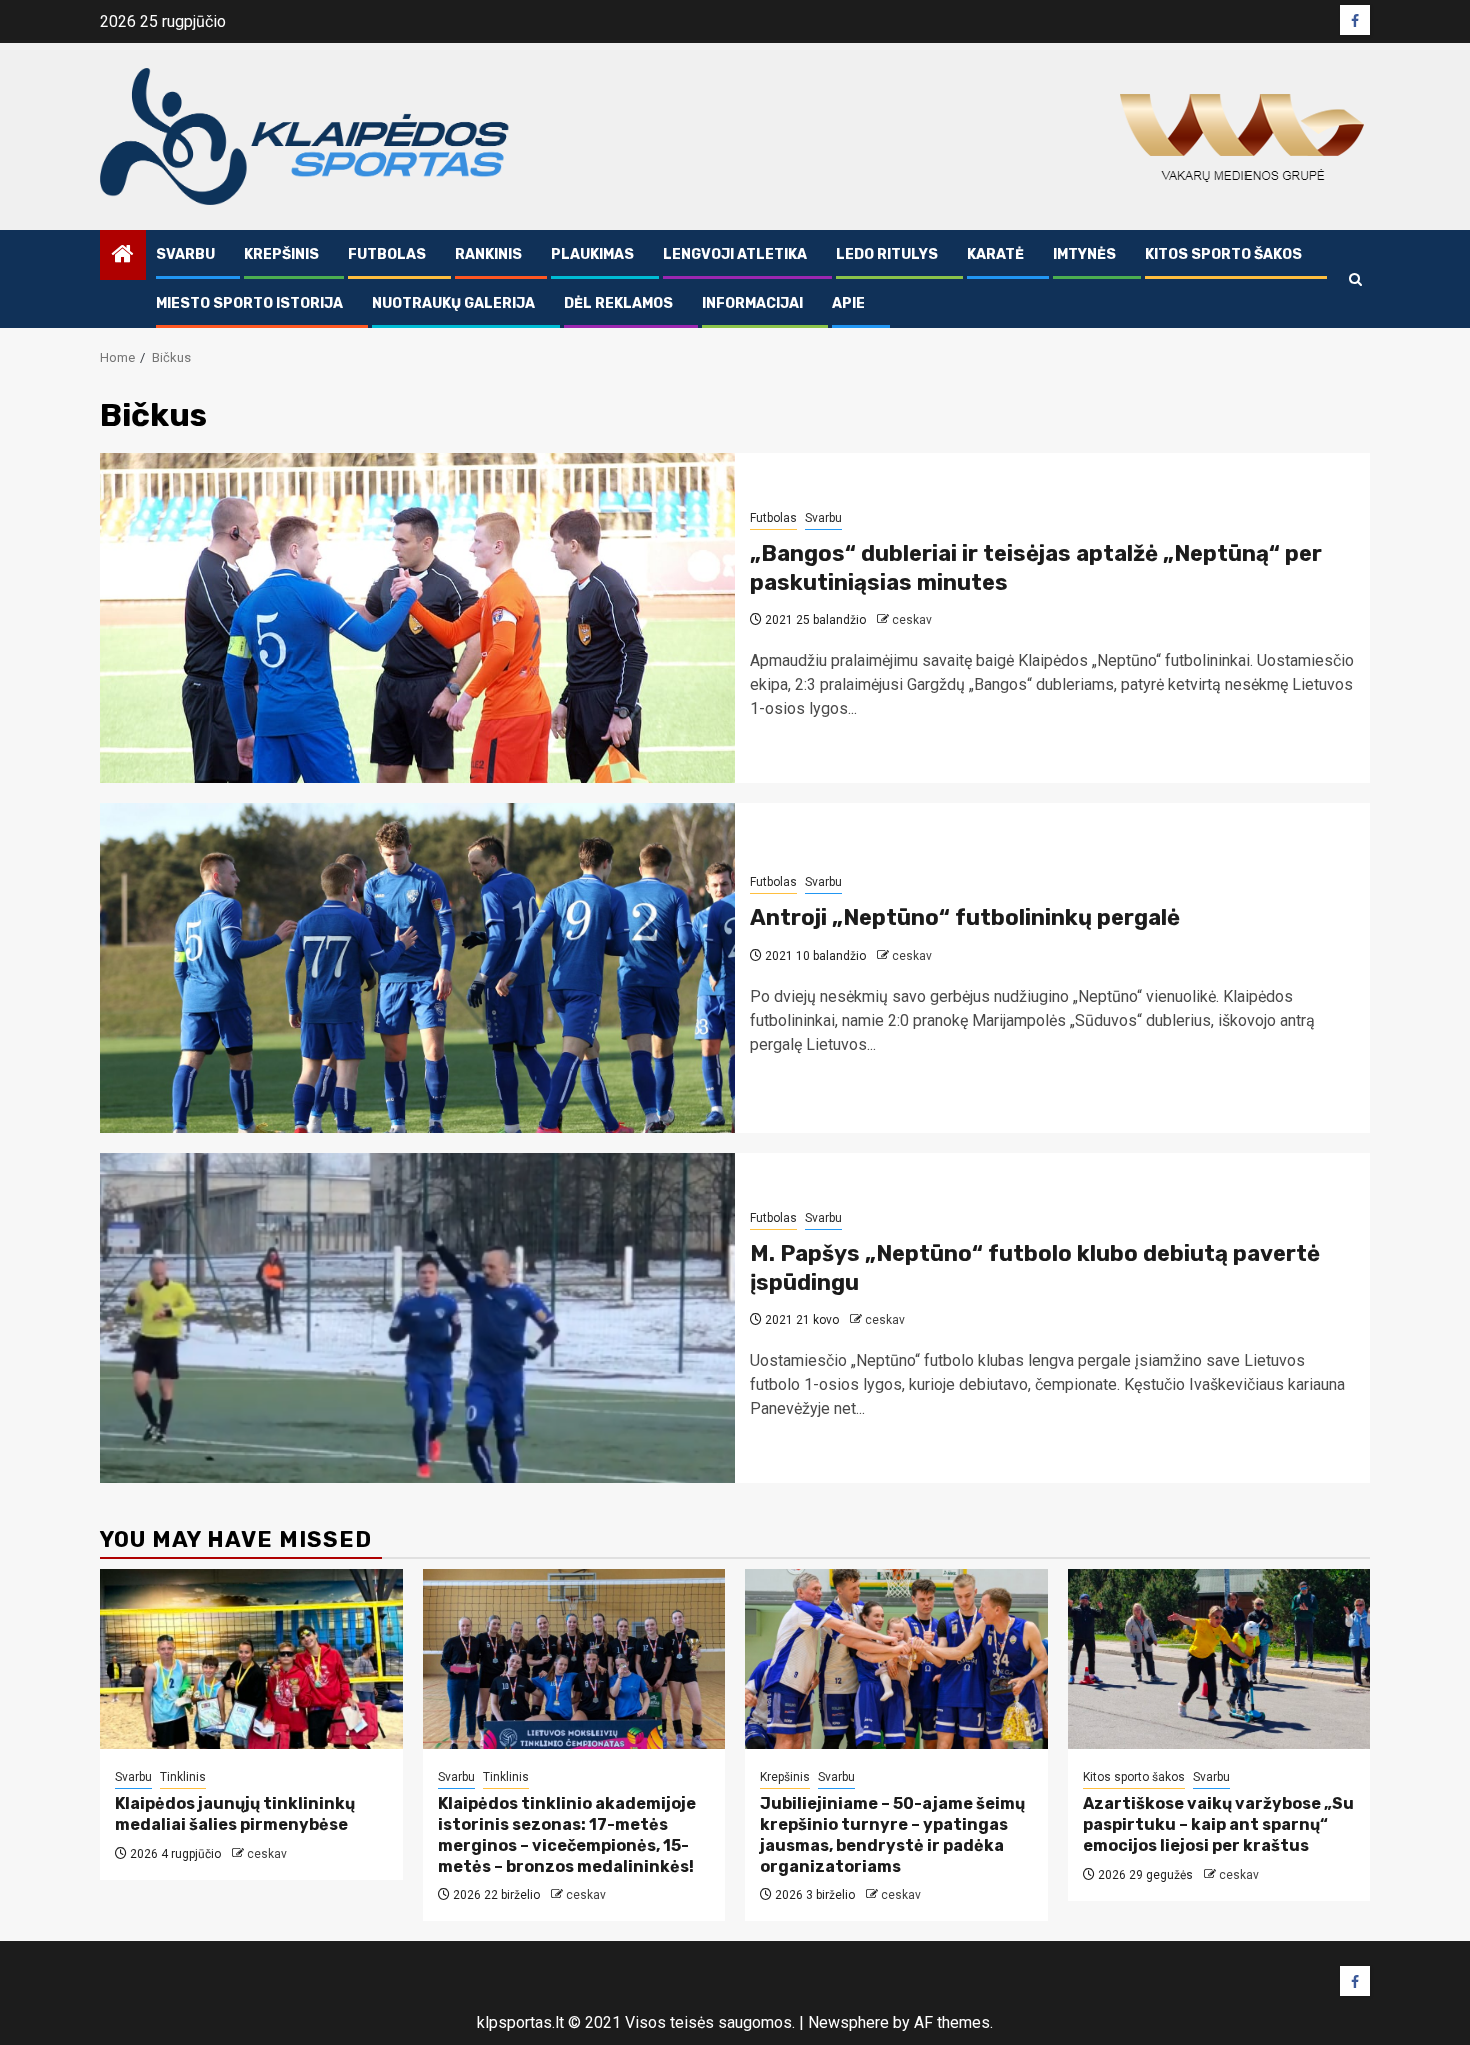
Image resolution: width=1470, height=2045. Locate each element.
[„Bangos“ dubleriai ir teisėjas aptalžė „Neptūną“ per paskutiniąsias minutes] (417, 618)
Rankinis (488, 254)
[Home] (123, 256)
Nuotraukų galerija (453, 303)
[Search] (1355, 279)
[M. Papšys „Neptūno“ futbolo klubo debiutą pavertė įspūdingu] (417, 1318)
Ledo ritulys (887, 254)
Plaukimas (592, 254)
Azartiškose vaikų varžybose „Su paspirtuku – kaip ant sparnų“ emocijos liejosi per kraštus (1218, 1824)
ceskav (912, 620)
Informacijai (752, 303)
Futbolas (387, 254)
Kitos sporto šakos (1223, 254)
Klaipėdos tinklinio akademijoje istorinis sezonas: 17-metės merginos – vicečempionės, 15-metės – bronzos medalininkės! (567, 1834)
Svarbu (185, 254)
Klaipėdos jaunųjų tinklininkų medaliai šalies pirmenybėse (235, 1814)
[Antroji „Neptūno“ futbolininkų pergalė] (417, 968)
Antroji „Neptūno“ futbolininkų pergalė (965, 917)
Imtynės (1084, 254)
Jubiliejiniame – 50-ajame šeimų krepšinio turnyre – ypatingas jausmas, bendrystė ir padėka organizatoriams (892, 1834)
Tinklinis (183, 1777)
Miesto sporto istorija (249, 303)
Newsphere (848, 2022)
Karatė (995, 254)
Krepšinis (281, 254)
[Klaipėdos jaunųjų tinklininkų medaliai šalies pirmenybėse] (251, 1659)
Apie (848, 303)
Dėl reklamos (618, 303)
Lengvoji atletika (735, 254)
